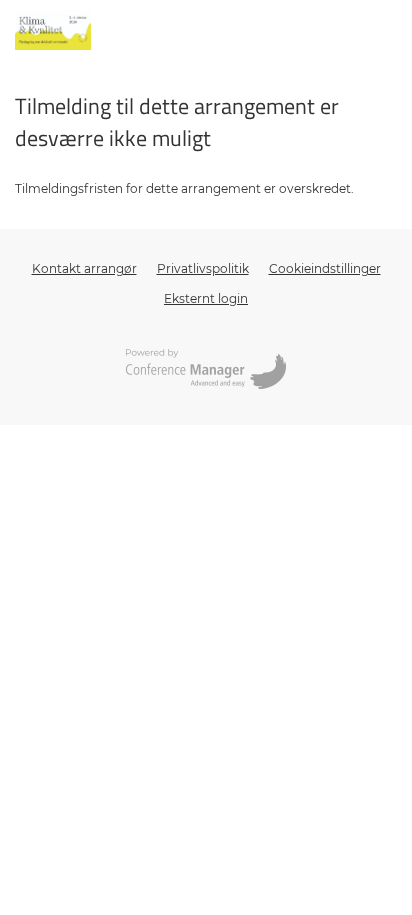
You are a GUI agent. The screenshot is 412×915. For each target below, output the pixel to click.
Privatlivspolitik (203, 268)
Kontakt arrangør (84, 268)
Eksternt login (206, 298)
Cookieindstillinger (325, 268)
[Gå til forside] (53, 30)
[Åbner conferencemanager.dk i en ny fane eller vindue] (206, 371)
